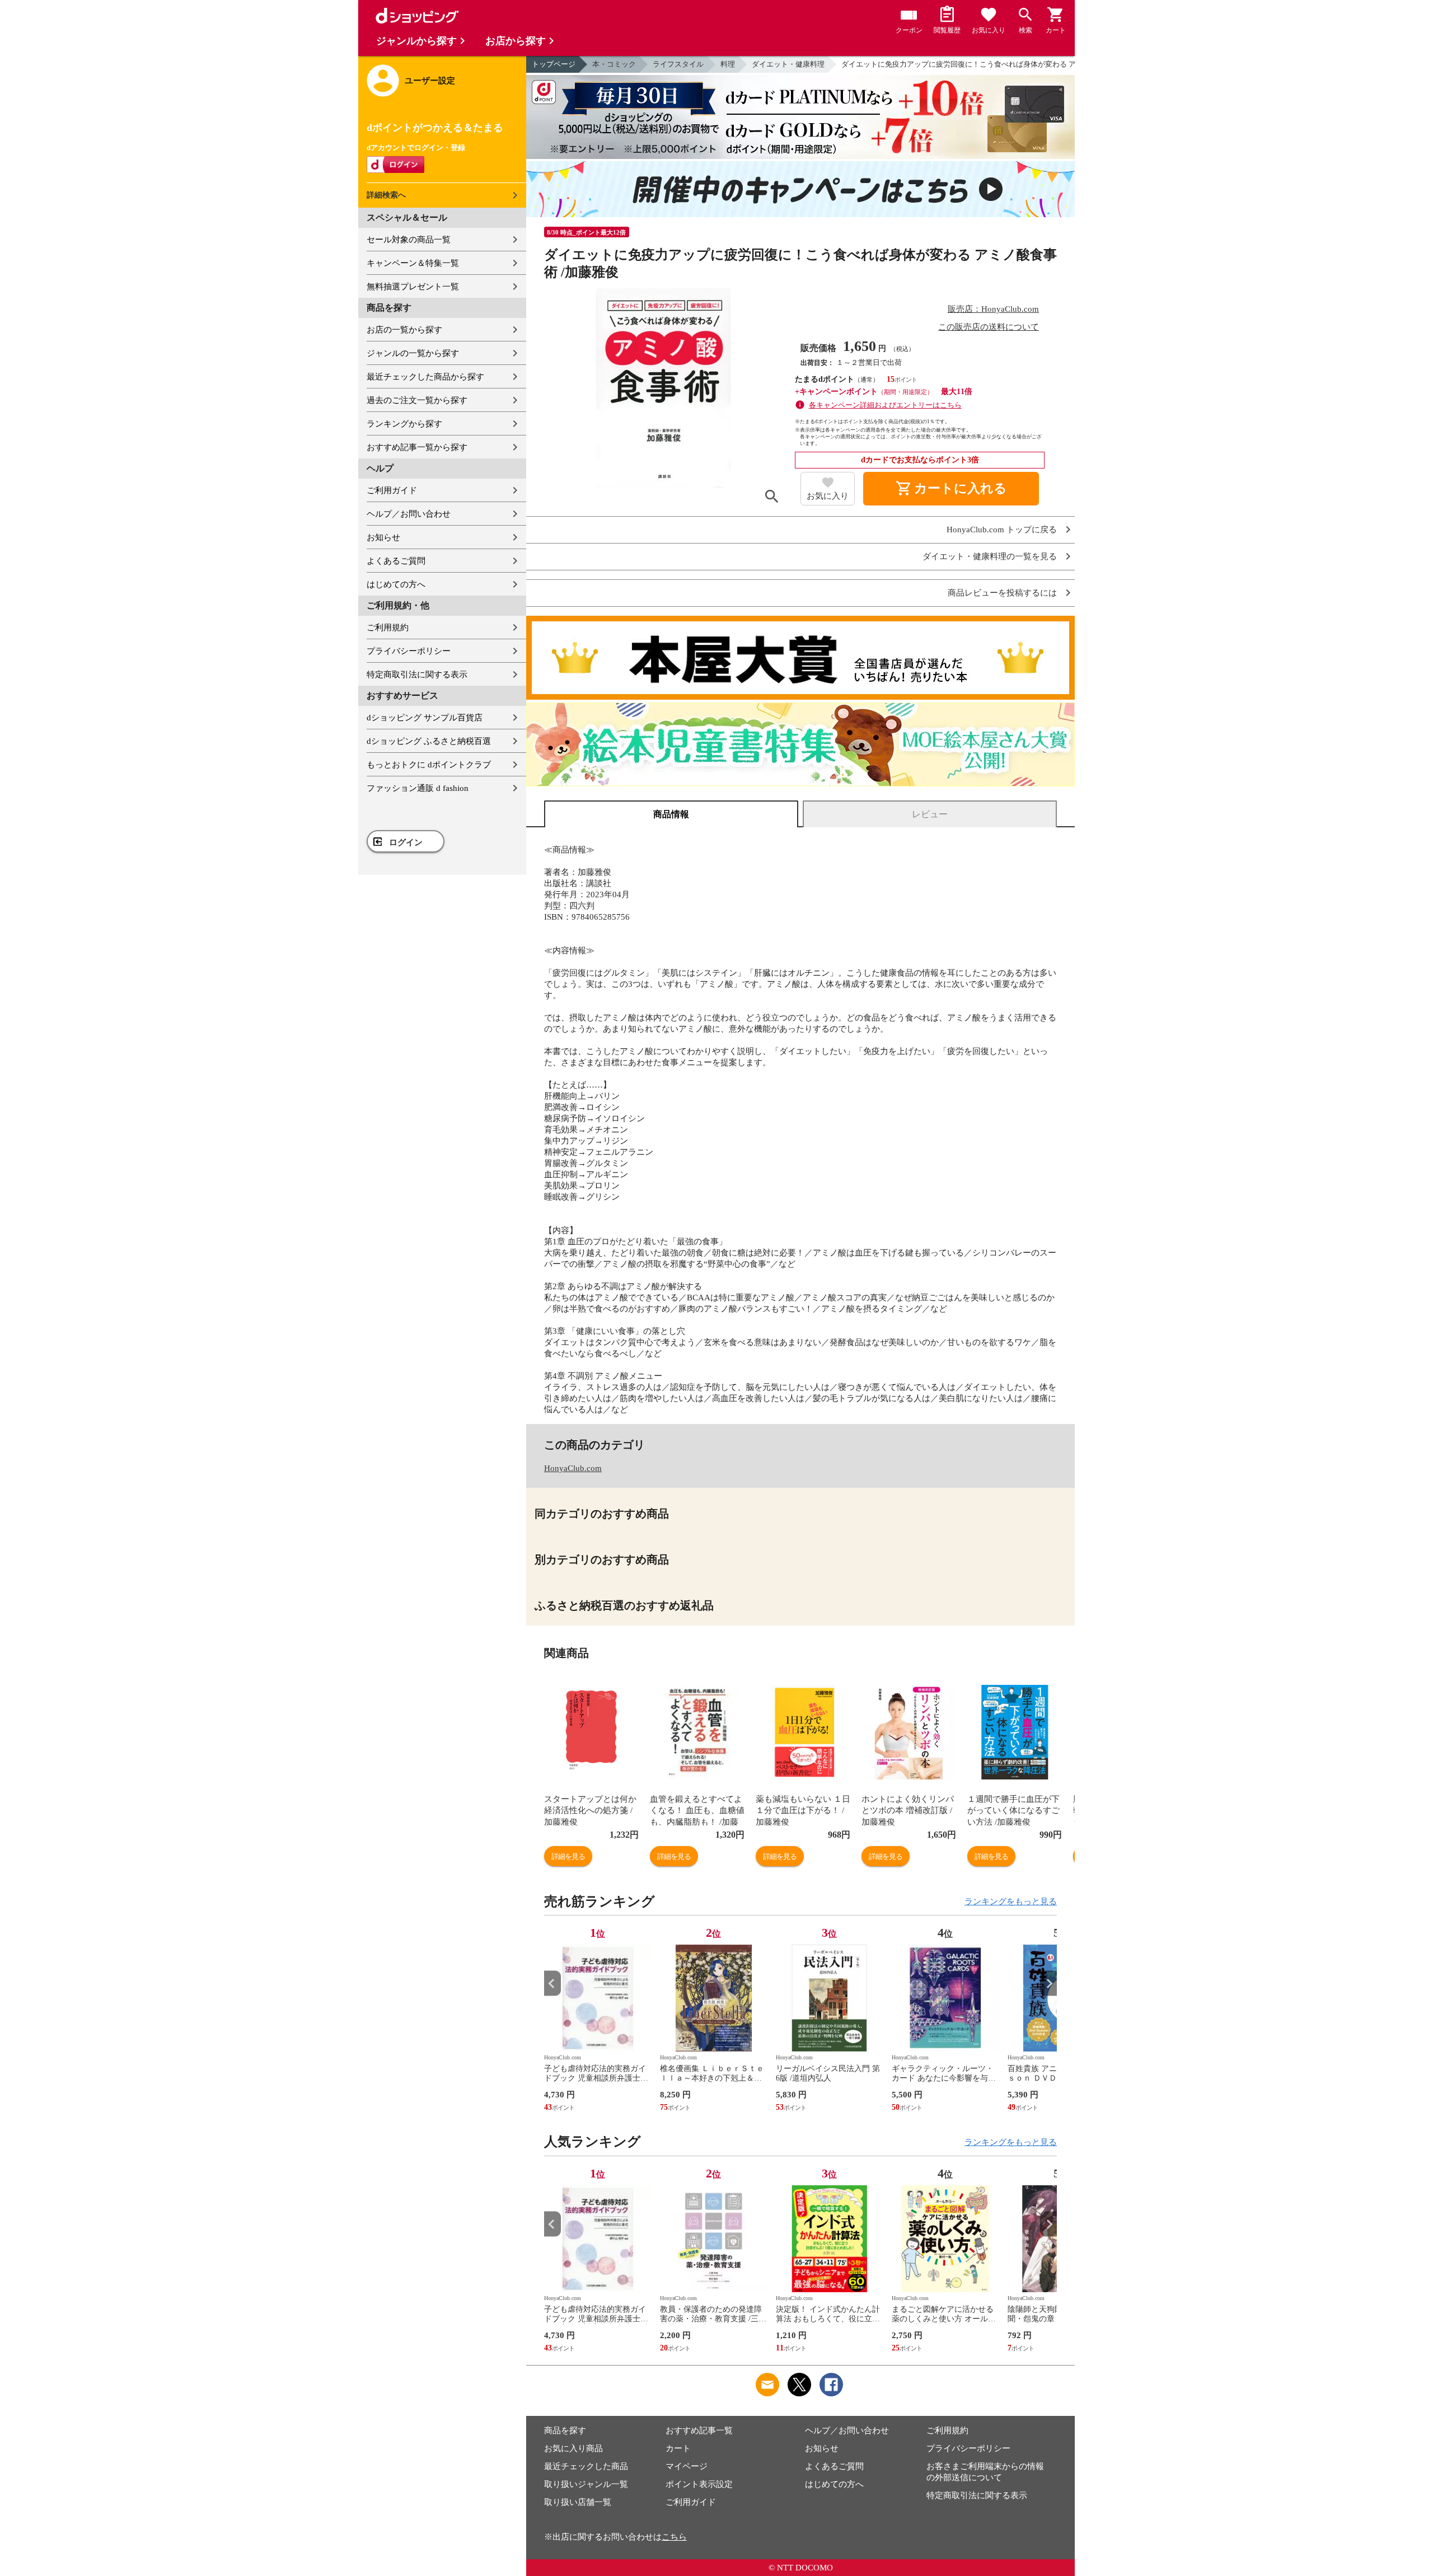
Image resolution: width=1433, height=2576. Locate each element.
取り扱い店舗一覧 (578, 2502)
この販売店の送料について (989, 327)
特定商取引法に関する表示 (417, 675)
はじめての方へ (396, 584)
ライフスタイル (678, 64)
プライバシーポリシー (409, 651)
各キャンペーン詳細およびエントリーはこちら (885, 405)
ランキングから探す (404, 424)
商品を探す (565, 2430)
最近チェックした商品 (586, 2466)
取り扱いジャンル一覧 (586, 2484)
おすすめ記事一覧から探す (417, 447)
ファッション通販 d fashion (418, 788)
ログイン (406, 842)
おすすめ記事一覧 (699, 2430)
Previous (552, 1983)
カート (678, 2448)
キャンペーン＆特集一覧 (413, 263)
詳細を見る (568, 1856)
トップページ (554, 64)
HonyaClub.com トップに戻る (1002, 530)
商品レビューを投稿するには (1002, 593)
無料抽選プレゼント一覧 (413, 287)
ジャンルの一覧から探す (413, 353)
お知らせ (383, 537)
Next (1048, 1983)
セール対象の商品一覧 (409, 240)
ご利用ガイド (392, 490)
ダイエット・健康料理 (788, 64)
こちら (674, 2537)
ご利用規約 (388, 627)
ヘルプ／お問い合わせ (409, 514)
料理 (728, 64)
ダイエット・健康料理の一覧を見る (990, 557)
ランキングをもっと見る (1011, 1901)
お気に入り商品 (573, 2448)
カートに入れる (951, 489)
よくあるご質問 (396, 561)
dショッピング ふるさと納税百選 (429, 741)
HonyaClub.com (573, 1468)
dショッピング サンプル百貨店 (425, 718)
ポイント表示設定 (699, 2484)
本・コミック (614, 64)
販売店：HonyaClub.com (993, 309)
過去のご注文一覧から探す (417, 400)
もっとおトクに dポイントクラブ (429, 765)
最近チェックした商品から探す (425, 377)
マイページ (687, 2466)
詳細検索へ (386, 195)
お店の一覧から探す (404, 330)
